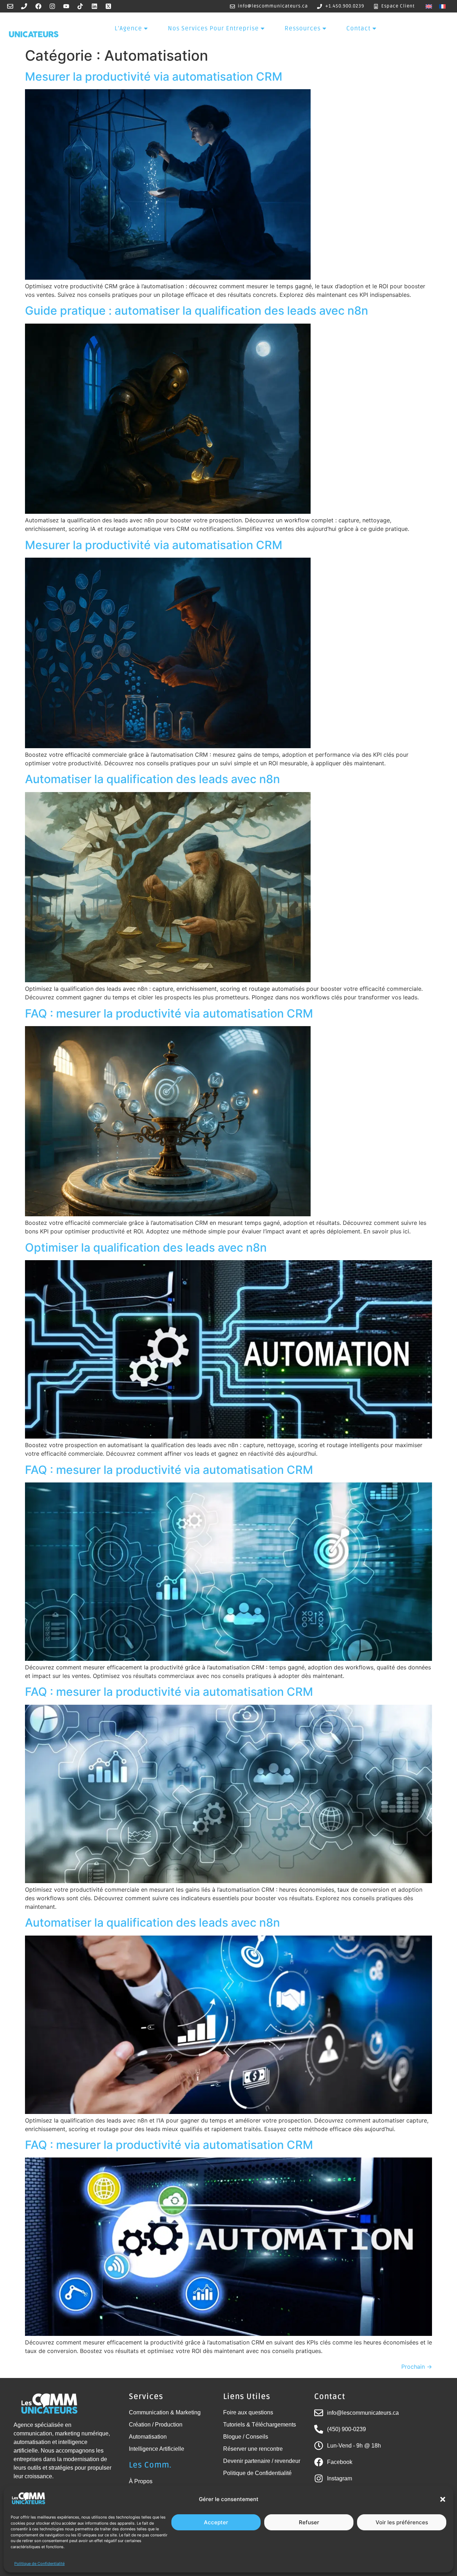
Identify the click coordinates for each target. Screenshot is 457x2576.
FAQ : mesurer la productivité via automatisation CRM (169, 1013)
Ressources (303, 28)
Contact (358, 28)
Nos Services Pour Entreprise (213, 28)
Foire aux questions (248, 2412)
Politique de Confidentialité (39, 2564)
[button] (443, 2499)
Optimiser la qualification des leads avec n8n (146, 1248)
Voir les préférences (402, 2522)
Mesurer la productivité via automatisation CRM (154, 77)
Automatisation (148, 2437)
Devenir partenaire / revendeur (262, 2461)
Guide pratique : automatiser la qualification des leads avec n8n (197, 311)
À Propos (141, 2481)
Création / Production (156, 2425)
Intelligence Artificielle (157, 2449)
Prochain (417, 2367)
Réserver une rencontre (253, 2449)
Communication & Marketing (165, 2412)
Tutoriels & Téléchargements (260, 2425)
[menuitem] (429, 6)
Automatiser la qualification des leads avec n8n (152, 779)
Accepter (216, 2522)
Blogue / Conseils (246, 2437)
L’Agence (128, 28)
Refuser (309, 2522)
